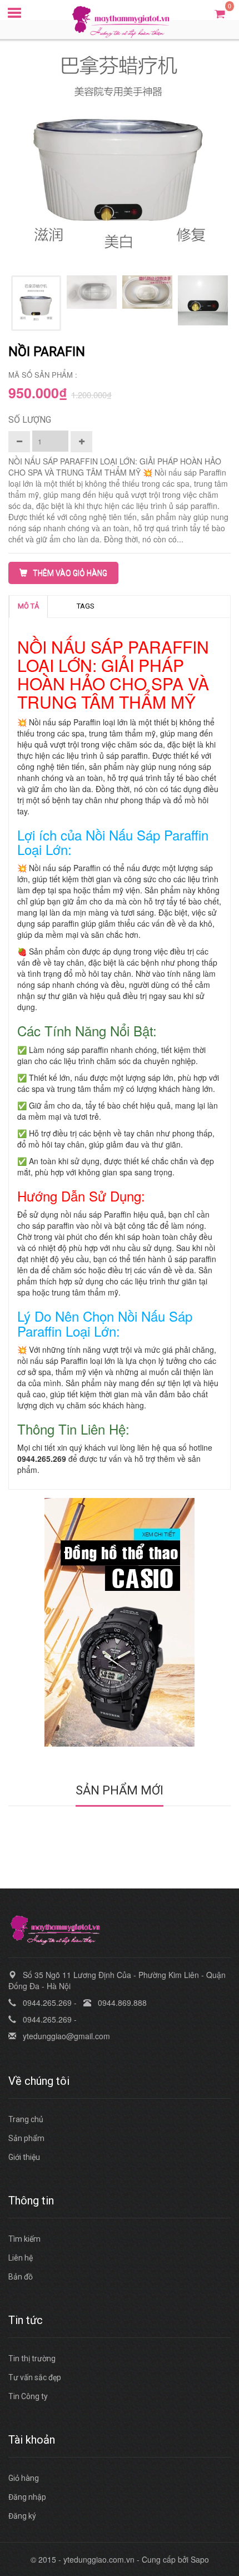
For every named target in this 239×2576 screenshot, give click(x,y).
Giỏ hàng (24, 2478)
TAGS (86, 606)
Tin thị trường (32, 2359)
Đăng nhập (27, 2497)
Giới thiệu (24, 2157)
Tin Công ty (28, 2396)
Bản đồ (21, 2277)
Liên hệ (21, 2258)
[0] (220, 13)
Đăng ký (22, 2516)
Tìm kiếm (24, 2239)
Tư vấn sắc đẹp (35, 2377)
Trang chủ (26, 2119)
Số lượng (30, 420)
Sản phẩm (26, 2138)
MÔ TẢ (28, 606)
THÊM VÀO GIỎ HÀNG (70, 573)
